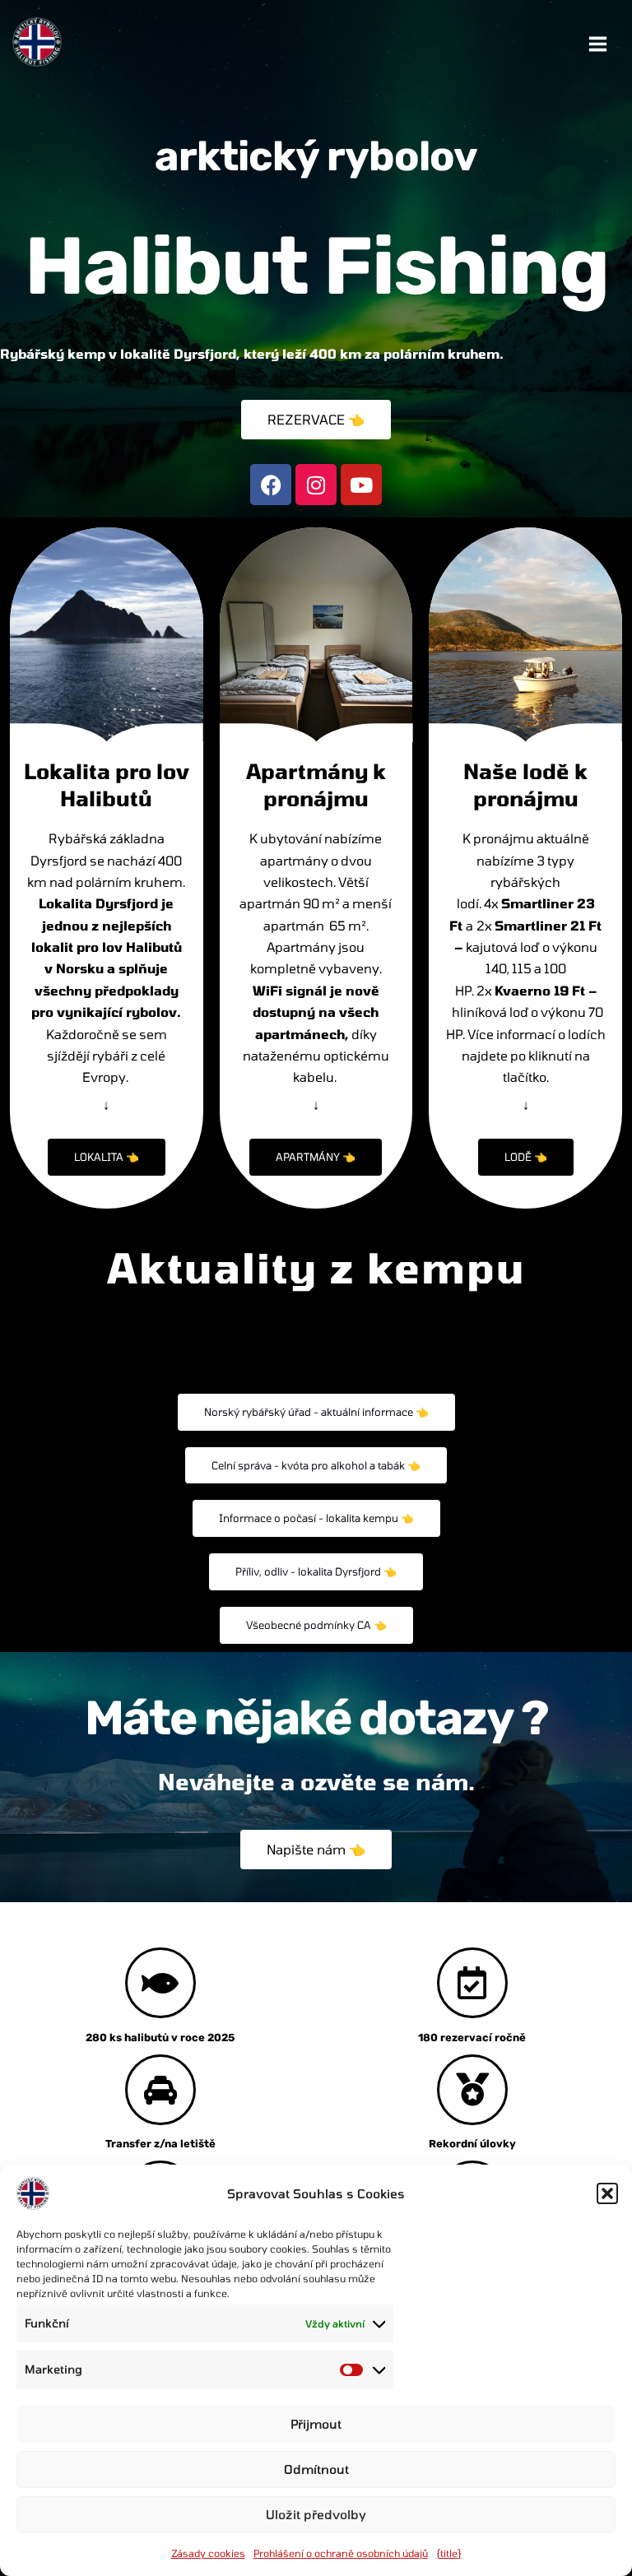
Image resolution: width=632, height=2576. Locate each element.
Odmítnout (316, 2469)
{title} (449, 2553)
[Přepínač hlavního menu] (598, 44)
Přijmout (316, 2424)
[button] (607, 2193)
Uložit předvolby (316, 2514)
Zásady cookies (208, 2553)
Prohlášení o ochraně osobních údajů (341, 2553)
